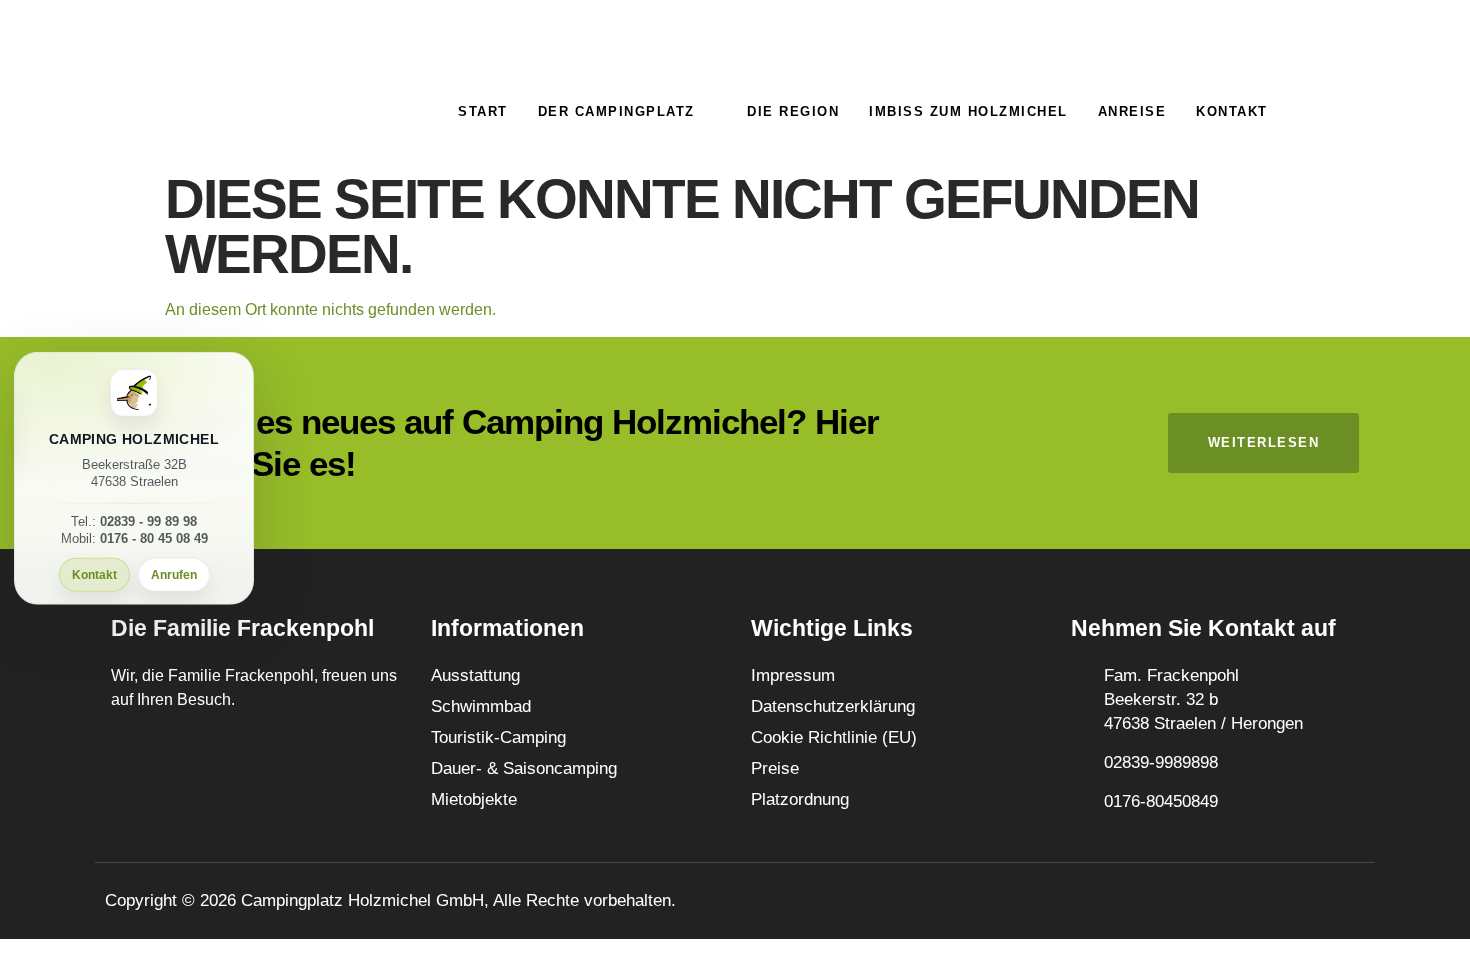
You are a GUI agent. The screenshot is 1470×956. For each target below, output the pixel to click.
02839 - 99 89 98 (148, 522)
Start (483, 111)
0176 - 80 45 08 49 (154, 538)
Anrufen (174, 574)
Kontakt (94, 574)
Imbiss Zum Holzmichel (968, 111)
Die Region (793, 111)
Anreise (1132, 111)
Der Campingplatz (616, 111)
